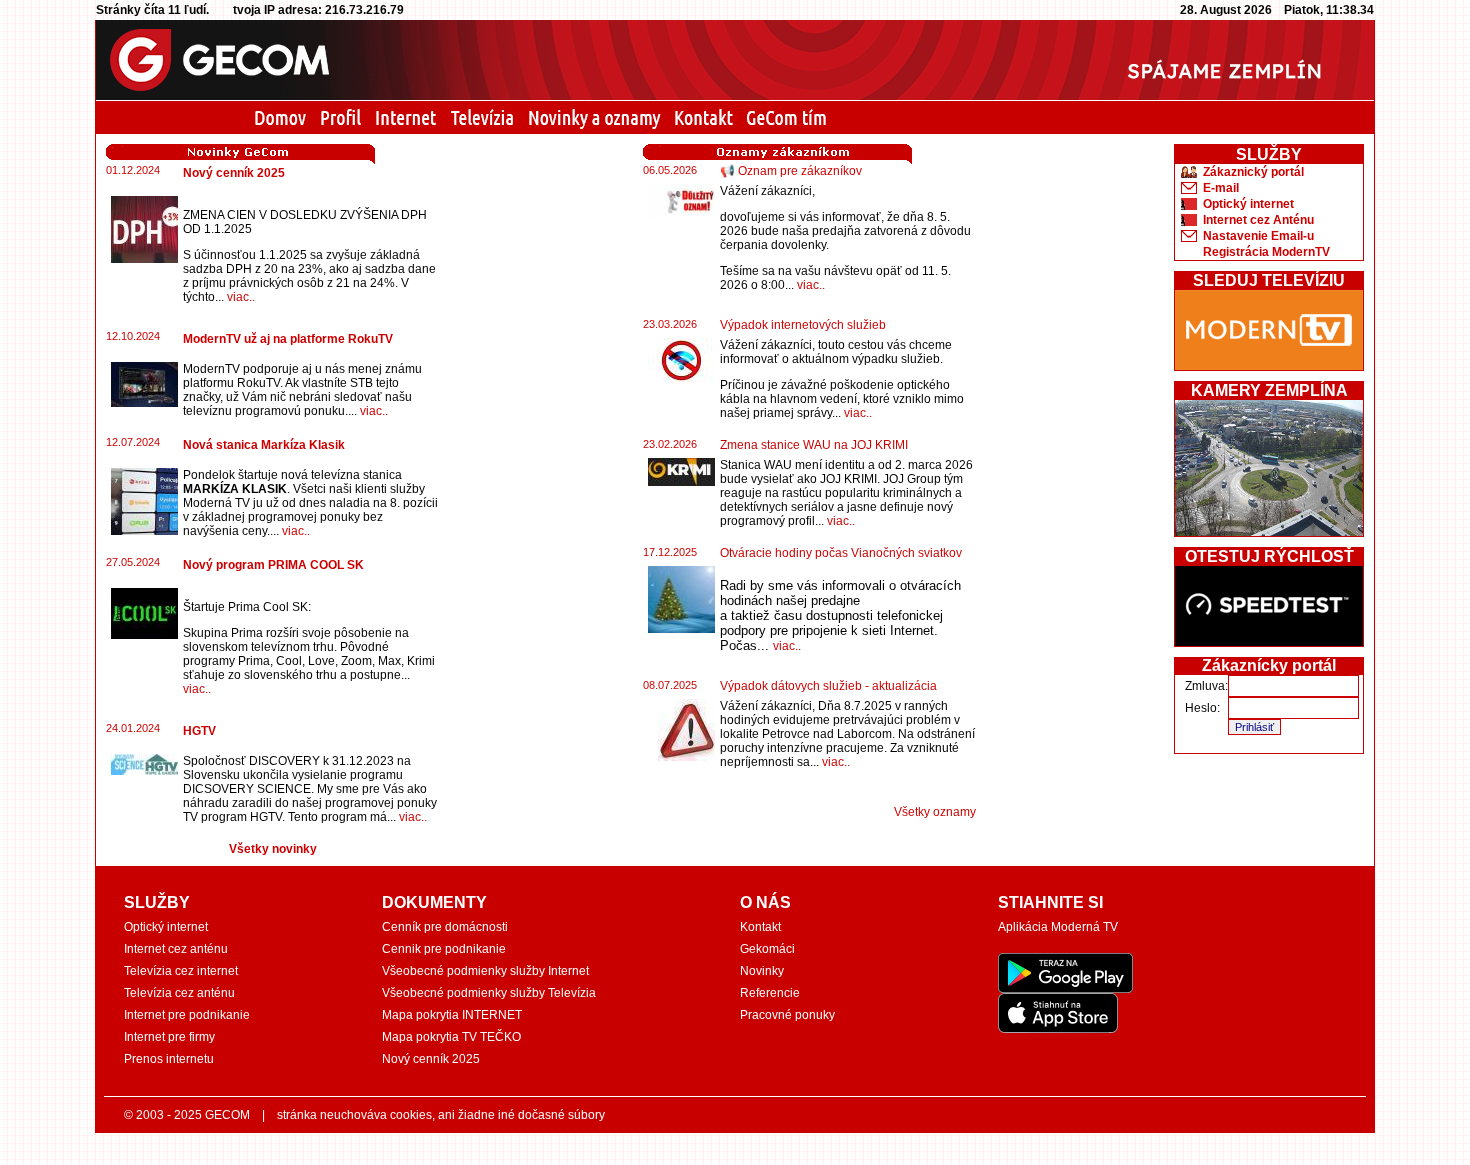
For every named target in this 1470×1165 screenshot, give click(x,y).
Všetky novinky (273, 849)
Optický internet (1248, 204)
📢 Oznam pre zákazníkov (791, 171)
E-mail (1221, 188)
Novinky (762, 971)
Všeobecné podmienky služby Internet (485, 971)
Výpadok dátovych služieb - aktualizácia (828, 686)
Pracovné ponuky (787, 1015)
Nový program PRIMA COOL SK (273, 565)
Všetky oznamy (935, 812)
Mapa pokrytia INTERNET (452, 1015)
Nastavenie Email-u (1258, 236)
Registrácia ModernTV (1266, 252)
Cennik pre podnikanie (444, 949)
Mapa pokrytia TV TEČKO (451, 1037)
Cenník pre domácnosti (445, 927)
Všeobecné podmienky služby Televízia (489, 993)
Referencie (770, 993)
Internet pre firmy (169, 1037)
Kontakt (760, 927)
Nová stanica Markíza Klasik (264, 445)
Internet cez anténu (176, 949)
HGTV (199, 731)
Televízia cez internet (181, 971)
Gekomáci (767, 949)
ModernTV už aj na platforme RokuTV (288, 339)
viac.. (241, 297)
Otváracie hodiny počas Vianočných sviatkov (841, 553)
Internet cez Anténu (1258, 220)
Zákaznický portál (1253, 172)
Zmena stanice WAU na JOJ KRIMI (814, 445)
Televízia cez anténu (179, 993)
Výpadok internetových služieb (803, 325)
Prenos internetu (169, 1059)
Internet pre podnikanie (187, 1015)
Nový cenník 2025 (234, 173)
